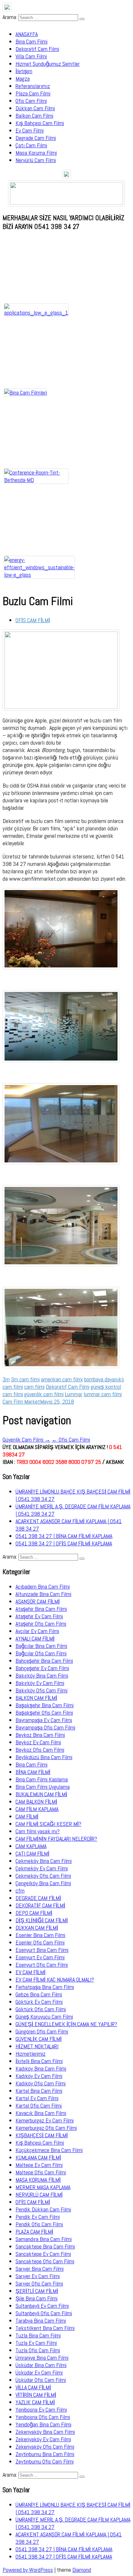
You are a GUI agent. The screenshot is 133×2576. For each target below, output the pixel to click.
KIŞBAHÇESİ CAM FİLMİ (42, 2135)
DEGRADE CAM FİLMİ (38, 1898)
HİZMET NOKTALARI (37, 2046)
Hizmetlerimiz (31, 2054)
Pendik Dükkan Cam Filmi (43, 2209)
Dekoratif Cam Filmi (37, 49)
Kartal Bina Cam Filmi (39, 2091)
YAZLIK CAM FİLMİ (35, 2402)
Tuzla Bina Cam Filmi (38, 2335)
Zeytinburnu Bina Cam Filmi (45, 2454)
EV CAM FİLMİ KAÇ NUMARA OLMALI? (55, 1979)
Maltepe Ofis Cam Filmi (41, 2172)
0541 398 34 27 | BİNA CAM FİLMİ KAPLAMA (64, 1536)
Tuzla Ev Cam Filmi (36, 2343)
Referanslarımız (33, 86)
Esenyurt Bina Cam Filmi (42, 1950)
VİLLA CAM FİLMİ (33, 2387)
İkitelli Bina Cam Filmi (39, 2061)
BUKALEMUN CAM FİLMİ (41, 1794)
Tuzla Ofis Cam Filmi (38, 2350)
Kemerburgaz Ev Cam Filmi (45, 2120)
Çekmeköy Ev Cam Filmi (42, 1868)
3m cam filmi (25, 1379)
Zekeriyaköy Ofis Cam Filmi (45, 2447)
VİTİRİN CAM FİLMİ (36, 2395)
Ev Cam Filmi (30, 130)
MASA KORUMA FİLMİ (38, 2180)
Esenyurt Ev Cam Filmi (40, 1957)
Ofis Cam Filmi (31, 101)
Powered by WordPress (28, 2570)
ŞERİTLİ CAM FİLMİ (37, 2291)
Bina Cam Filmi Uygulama (43, 1787)
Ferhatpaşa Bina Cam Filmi (45, 1987)
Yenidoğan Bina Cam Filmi (43, 2424)
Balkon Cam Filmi (34, 116)
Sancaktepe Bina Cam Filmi (45, 2246)
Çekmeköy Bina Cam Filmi (44, 1861)
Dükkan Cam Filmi (35, 108)
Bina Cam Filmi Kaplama (42, 1779)
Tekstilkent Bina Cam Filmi (45, 2328)
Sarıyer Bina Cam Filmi (40, 2269)
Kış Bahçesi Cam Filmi (40, 123)
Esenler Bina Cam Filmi (40, 1935)
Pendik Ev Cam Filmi (38, 2217)
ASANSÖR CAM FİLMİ (38, 1601)
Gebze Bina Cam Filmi (39, 1994)
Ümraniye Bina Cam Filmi (42, 2358)
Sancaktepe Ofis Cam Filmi (45, 2261)
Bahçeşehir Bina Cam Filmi (44, 1661)
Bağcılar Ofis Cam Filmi (41, 1653)
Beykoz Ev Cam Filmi (38, 1742)
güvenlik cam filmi (44, 1394)
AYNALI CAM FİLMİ (35, 1638)
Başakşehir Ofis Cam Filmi (44, 1713)
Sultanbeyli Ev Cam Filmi (42, 2306)
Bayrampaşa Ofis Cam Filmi (45, 1727)
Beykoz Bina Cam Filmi (40, 1735)
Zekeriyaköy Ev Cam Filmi (43, 2439)
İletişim (24, 71)
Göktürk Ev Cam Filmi (39, 2002)
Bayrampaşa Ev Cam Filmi (44, 1720)
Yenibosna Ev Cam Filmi (41, 2409)
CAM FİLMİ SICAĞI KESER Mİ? (48, 1824)
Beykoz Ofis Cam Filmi (40, 1750)
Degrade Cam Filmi (36, 138)
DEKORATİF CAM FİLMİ (40, 1905)
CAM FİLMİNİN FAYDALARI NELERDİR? (56, 1839)
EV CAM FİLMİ (31, 1972)
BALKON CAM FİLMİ (36, 1698)
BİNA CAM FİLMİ (33, 1772)
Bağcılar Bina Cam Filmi (41, 1646)
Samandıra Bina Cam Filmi (44, 2239)
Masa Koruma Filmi (36, 153)
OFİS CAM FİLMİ (33, 620)
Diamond (82, 2570)
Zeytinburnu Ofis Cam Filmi (45, 2461)
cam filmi (34, 1387)
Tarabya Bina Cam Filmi (41, 2321)
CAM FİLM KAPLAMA (37, 1809)
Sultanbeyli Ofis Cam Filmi (44, 2313)
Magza (23, 78)
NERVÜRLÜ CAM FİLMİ (39, 2194)
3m (6, 1379)
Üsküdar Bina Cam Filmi (41, 2365)
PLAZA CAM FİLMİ (34, 2232)
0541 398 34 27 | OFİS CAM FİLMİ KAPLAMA (64, 1543)
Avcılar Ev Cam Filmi (37, 1631)
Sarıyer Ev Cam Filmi (38, 2276)
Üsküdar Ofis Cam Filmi (41, 2380)
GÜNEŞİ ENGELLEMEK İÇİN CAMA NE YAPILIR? (66, 2024)
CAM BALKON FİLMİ (36, 1802)
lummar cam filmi (103, 1394)
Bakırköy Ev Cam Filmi (40, 1683)
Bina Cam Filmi (31, 41)
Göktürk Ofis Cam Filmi (41, 2009)
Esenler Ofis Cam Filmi (40, 1942)
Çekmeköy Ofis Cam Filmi (43, 1876)
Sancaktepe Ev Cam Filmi (43, 2254)
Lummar (74, 1394)
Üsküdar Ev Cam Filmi (39, 2372)
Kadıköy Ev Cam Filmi (39, 2076)
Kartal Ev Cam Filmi (37, 2098)
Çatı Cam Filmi (31, 145)
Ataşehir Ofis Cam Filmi (41, 1624)
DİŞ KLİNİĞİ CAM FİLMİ (42, 1920)
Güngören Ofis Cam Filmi (42, 2031)
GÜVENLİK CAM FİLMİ (39, 2039)
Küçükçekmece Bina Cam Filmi (49, 2150)
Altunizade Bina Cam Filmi (43, 1594)
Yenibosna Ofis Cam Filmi (43, 2417)
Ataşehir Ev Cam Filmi (39, 1616)
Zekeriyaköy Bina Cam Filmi (45, 2432)
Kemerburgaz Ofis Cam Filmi (46, 2128)
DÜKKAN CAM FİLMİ (37, 1928)
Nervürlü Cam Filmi (36, 160)
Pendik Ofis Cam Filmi (39, 2224)
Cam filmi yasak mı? (38, 1831)
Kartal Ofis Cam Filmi (39, 2106)
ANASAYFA (27, 34)
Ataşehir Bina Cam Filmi (41, 1609)
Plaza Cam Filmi (33, 93)
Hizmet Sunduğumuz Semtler (48, 64)
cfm (20, 1890)
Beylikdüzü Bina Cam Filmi (44, 1757)
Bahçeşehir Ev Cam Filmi (42, 1668)
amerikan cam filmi (62, 1379)
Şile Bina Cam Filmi (36, 2298)
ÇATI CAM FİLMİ (32, 1853)
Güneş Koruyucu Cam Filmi (44, 2017)
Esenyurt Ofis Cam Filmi (42, 1965)
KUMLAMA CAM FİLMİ (38, 2157)
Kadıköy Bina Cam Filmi (41, 2068)
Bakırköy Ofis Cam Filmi (41, 1690)
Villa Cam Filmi (31, 56)
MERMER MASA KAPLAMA (43, 2187)
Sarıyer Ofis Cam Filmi (39, 2283)
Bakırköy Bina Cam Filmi (42, 1675)
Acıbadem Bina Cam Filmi (43, 1587)
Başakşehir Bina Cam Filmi (45, 1705)
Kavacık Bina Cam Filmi (41, 2113)
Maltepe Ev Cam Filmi (39, 2165)
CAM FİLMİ (27, 1816)
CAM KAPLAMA (31, 1846)
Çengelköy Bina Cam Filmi (43, 1883)
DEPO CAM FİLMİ (34, 1913)
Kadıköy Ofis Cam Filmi (41, 2083)
